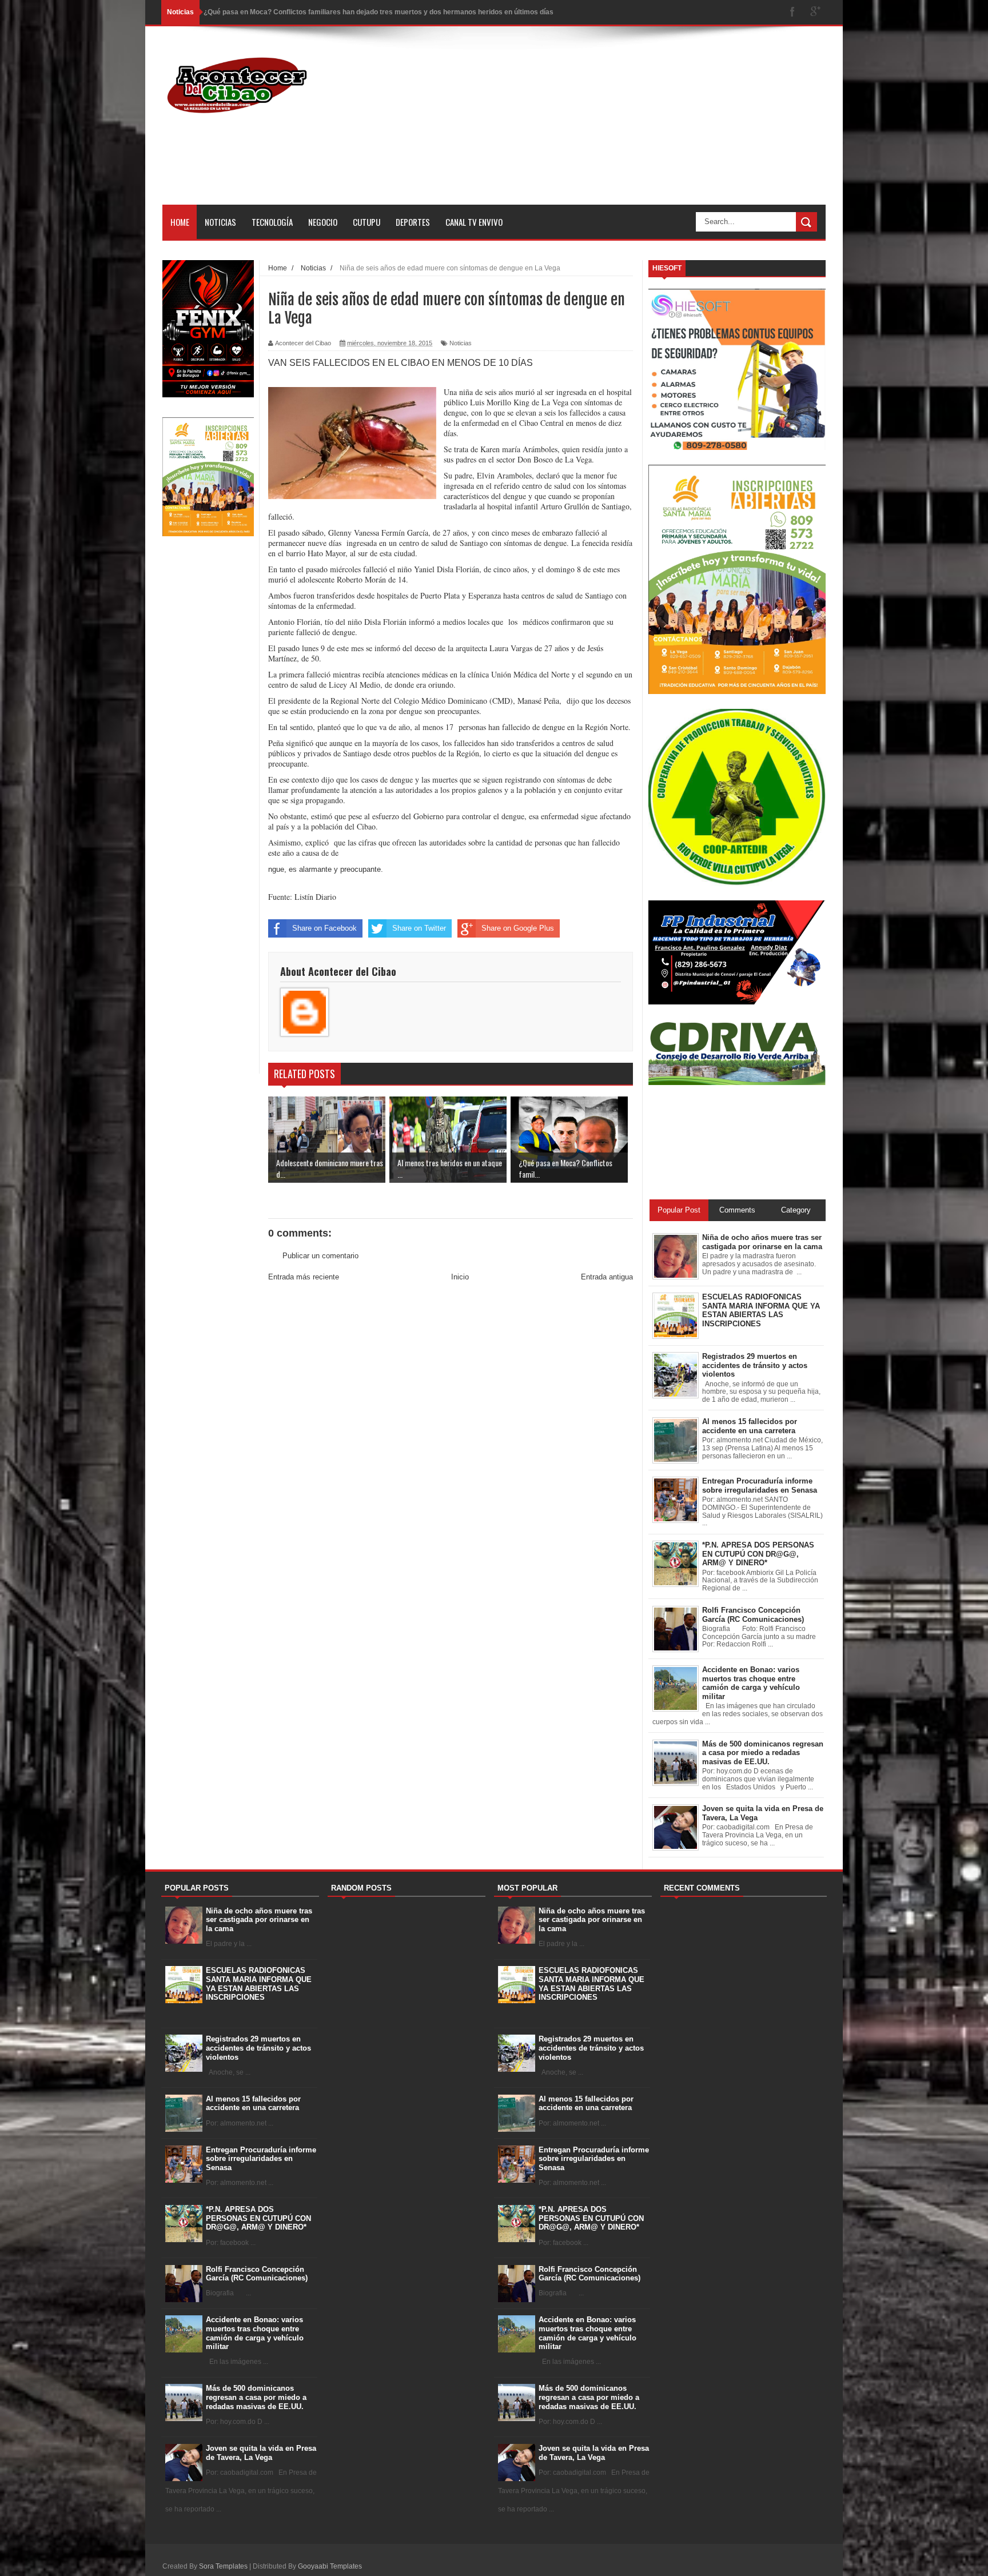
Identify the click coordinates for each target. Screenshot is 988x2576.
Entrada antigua (607, 1277)
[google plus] (815, 12)
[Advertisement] (617, 125)
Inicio (460, 1277)
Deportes (413, 222)
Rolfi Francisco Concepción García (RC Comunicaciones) (257, 2274)
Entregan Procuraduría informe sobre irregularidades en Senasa (261, 2159)
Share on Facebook (324, 928)
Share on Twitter (419, 928)
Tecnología (272, 222)
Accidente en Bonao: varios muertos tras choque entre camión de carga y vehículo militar (255, 2333)
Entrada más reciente (304, 1277)
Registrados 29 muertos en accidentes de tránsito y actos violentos (258, 2048)
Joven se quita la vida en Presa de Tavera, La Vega (261, 2453)
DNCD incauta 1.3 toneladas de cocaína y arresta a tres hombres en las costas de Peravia (350, 12)
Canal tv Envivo (474, 222)
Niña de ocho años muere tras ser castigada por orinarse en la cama (259, 1920)
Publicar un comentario (320, 1256)
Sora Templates (223, 2566)
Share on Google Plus (518, 928)
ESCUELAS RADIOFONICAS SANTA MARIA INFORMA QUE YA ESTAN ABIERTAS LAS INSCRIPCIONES (259, 1984)
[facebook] (792, 12)
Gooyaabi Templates (330, 2566)
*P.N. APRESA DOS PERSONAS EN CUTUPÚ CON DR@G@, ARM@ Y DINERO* (258, 2218)
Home (180, 222)
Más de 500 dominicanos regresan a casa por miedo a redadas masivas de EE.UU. (256, 2397)
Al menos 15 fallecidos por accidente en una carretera (253, 2104)
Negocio (323, 222)
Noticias (220, 222)
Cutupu (366, 222)
